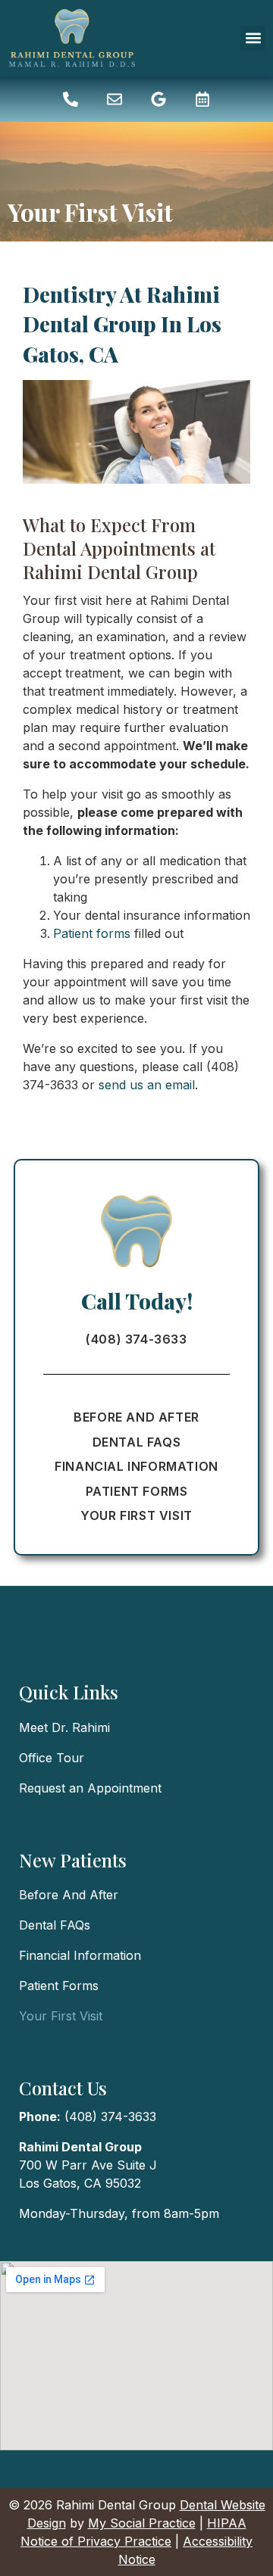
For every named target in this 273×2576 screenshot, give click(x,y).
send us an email (147, 1085)
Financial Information (136, 1466)
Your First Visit (136, 1515)
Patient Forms (137, 1491)
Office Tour (52, 1758)
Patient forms (92, 933)
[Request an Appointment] (202, 99)
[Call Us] (71, 99)
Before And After (136, 1417)
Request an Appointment (90, 1788)
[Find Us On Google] (158, 99)
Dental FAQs (137, 1442)
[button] (253, 38)
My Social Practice (142, 2523)
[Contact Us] (115, 99)
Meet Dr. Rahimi (64, 1727)
